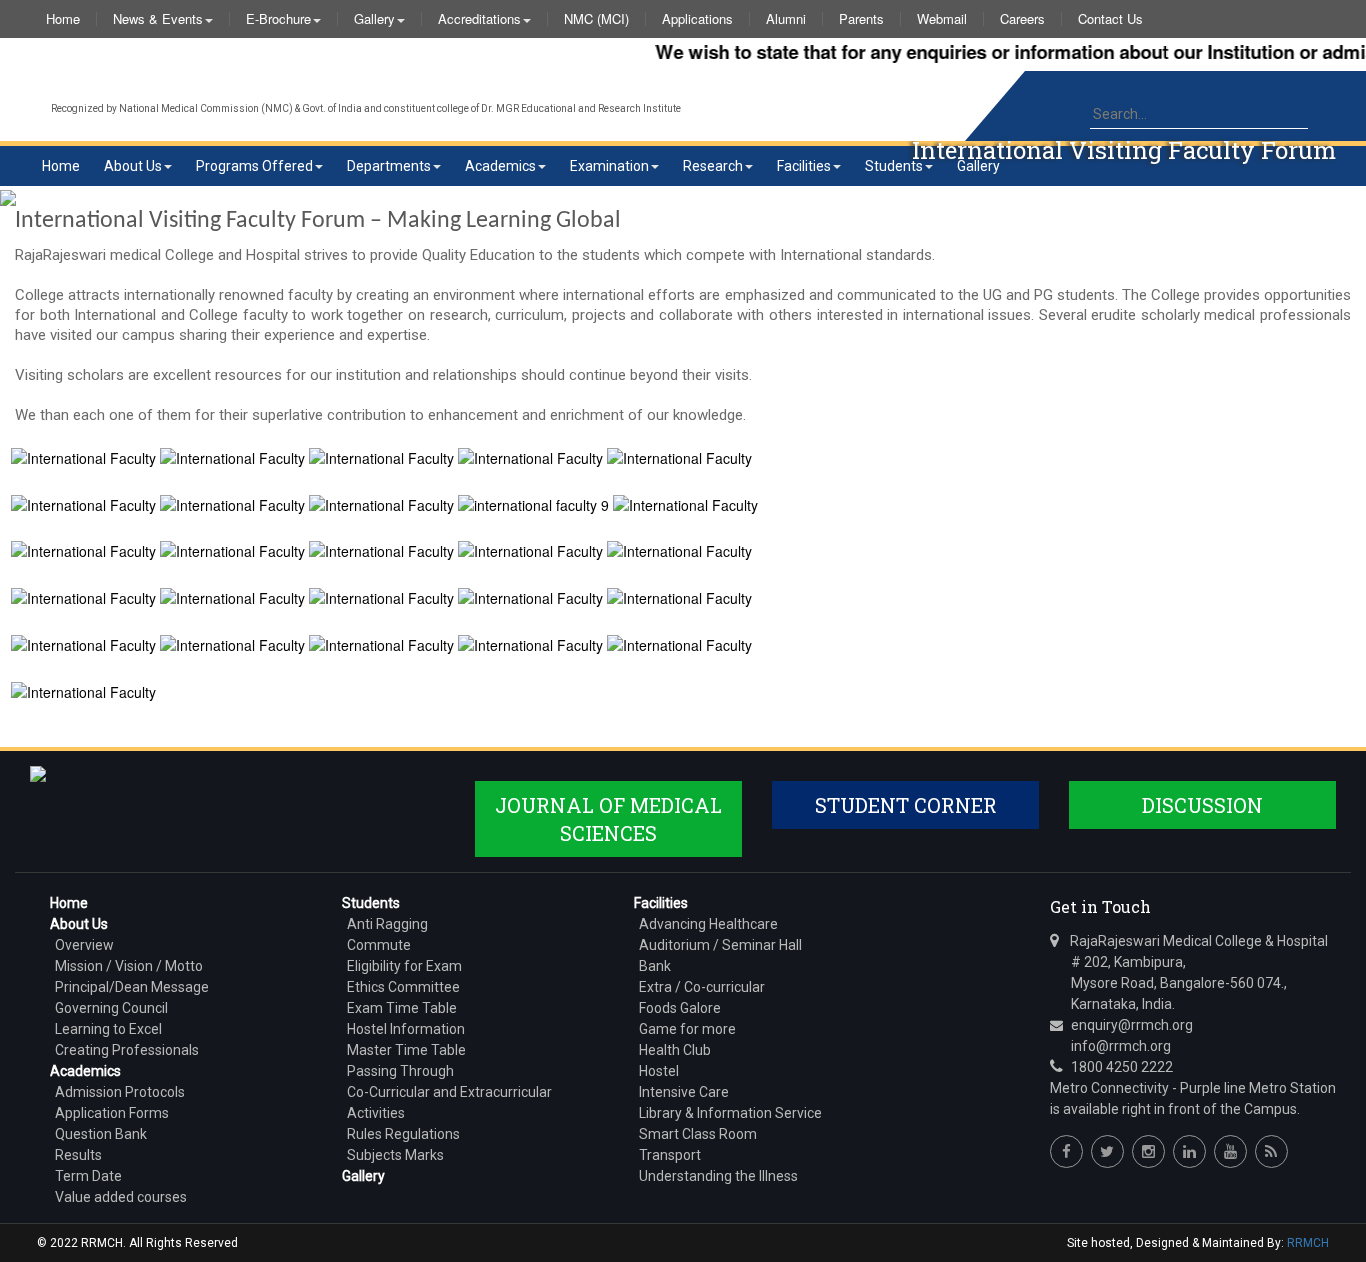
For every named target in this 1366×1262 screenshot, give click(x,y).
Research (713, 166)
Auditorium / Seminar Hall (720, 945)
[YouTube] (1230, 1151)
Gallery (374, 19)
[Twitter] (1107, 1151)
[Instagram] (1148, 1151)
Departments (389, 166)
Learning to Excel (108, 1029)
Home (63, 19)
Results (78, 1155)
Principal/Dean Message (132, 987)
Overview (84, 945)
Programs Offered (254, 166)
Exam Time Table (402, 1008)
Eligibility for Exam (404, 966)
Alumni (786, 19)
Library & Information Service (730, 1113)
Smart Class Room (698, 1134)
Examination (609, 166)
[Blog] (1271, 1151)
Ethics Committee (403, 987)
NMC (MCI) (596, 19)
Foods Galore (680, 1008)
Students (894, 166)
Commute (379, 945)
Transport (670, 1155)
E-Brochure (278, 19)
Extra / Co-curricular (702, 987)
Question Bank (101, 1134)
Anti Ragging (387, 924)
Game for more (687, 1029)
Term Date (88, 1176)
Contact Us (1110, 19)
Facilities (804, 166)
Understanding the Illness (718, 1176)
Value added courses (121, 1197)
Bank (655, 966)
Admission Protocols (120, 1092)
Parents (861, 19)
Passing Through (400, 1071)
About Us (133, 166)
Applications (697, 19)
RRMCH (1308, 1243)
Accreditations (479, 19)
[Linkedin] (1189, 1151)
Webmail (942, 19)
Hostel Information (406, 1029)
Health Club (675, 1050)
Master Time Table (406, 1050)
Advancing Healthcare (708, 924)
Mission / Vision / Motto (129, 966)
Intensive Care (684, 1092)
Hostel (659, 1071)
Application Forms (112, 1113)
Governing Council (111, 1008)
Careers (1022, 19)
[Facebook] (1066, 1151)
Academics (500, 166)
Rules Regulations (403, 1134)
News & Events (158, 19)
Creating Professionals (127, 1050)
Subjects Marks (395, 1155)
